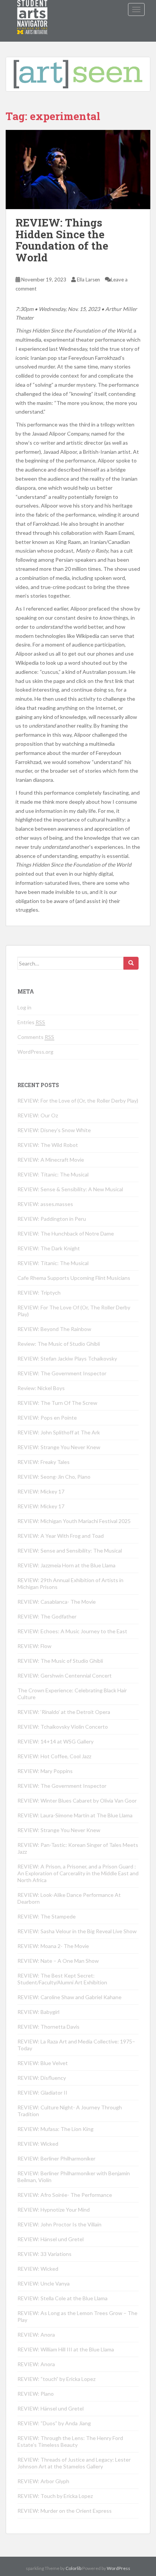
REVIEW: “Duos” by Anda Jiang (54, 2423)
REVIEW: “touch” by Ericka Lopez (56, 2379)
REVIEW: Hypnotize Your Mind (54, 2210)
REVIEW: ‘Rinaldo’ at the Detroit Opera (64, 1712)
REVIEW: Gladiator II (42, 2093)
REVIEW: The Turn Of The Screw (57, 1403)
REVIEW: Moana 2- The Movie (53, 1946)
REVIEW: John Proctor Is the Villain (59, 2224)
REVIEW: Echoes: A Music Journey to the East (72, 1631)
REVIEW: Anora (36, 2335)
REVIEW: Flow (34, 1646)
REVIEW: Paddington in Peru (52, 1219)
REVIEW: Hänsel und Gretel (51, 2239)
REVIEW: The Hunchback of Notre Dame (66, 1233)
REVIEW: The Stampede (47, 1916)
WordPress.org (35, 1052)
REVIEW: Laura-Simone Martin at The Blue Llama (75, 1815)
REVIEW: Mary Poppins (45, 1771)
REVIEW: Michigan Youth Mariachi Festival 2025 (74, 1521)
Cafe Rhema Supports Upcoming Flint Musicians (74, 1278)
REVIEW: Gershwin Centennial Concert (65, 1675)
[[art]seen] (33, 9)
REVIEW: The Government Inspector (62, 1373)
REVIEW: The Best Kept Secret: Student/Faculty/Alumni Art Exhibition (62, 1979)
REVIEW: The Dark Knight (49, 1248)
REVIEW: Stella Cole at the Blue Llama (62, 2298)
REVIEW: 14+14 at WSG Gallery (55, 1741)
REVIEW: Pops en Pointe (47, 1418)
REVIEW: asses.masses (45, 1204)
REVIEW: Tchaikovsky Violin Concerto (63, 1727)
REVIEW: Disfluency (42, 2078)
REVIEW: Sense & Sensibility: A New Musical (70, 1189)
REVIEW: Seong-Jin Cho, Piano (54, 1477)
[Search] (131, 963)
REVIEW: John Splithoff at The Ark (59, 1432)
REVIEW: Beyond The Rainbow (54, 1329)
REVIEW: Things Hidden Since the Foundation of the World (62, 240)
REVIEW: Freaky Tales (44, 1462)
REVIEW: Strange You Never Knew (59, 1447)
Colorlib (73, 2568)
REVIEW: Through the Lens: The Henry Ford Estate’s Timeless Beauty (70, 2441)
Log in (24, 1007)
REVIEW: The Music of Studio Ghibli (60, 1661)
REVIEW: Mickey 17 (41, 1491)
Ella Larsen (88, 280)
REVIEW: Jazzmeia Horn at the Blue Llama (66, 1565)
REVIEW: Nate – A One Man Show (58, 1961)
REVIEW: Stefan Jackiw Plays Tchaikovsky (67, 1358)
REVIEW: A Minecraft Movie (51, 1160)
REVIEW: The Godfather (47, 1616)
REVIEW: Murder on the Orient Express (65, 2511)
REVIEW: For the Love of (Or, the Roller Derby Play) (78, 1101)
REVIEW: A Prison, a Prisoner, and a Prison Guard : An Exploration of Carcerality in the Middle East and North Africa (78, 1873)
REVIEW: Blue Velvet (43, 2063)
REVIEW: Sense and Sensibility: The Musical (70, 1550)
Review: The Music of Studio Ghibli (59, 1344)
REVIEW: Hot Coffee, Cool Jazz (54, 1756)
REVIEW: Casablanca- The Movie (57, 1602)
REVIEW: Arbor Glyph (43, 2481)
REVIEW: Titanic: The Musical (53, 1174)
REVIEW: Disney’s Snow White (54, 1130)
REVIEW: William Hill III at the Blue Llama (66, 2349)
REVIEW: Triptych (39, 1293)
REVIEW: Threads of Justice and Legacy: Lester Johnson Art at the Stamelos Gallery (74, 2463)
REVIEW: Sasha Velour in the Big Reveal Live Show (77, 1931)
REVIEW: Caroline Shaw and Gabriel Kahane (69, 1997)
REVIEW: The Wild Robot (48, 1145)
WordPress (119, 2568)
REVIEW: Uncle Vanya (44, 2283)
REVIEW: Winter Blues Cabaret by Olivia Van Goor (77, 1800)
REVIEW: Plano (36, 2394)
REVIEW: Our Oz (38, 1115)
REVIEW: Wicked (38, 2144)
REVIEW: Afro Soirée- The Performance (65, 2195)
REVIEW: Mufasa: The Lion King (55, 2129)
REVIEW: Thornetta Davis (48, 2027)
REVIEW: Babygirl (38, 2012)
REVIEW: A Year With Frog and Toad (61, 1536)
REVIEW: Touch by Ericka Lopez (55, 2496)
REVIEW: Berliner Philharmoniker (56, 2158)
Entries (31, 1022)
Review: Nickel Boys (41, 1388)
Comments (36, 1037)
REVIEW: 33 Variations (44, 2254)
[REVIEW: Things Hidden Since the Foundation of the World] (78, 169)
